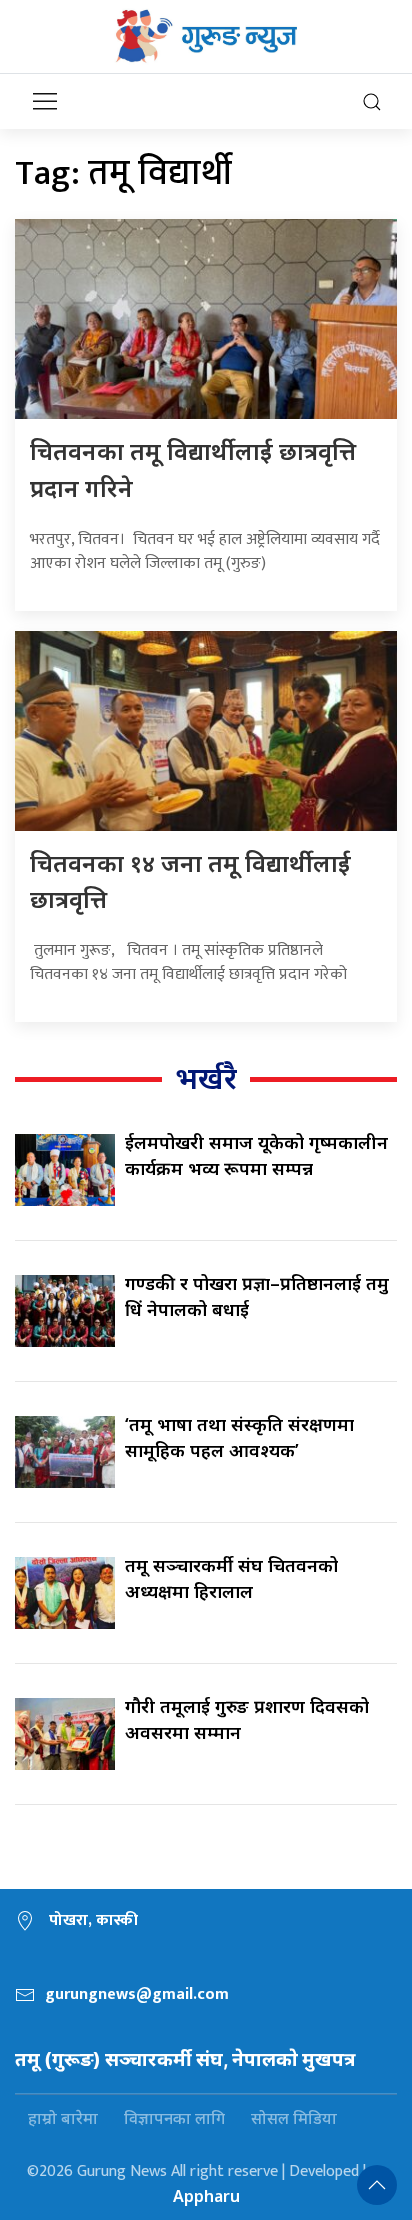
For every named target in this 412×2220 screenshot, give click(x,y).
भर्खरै (206, 1077)
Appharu (206, 2196)
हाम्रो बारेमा (63, 2118)
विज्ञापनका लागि (174, 2118)
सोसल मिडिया (294, 2118)
